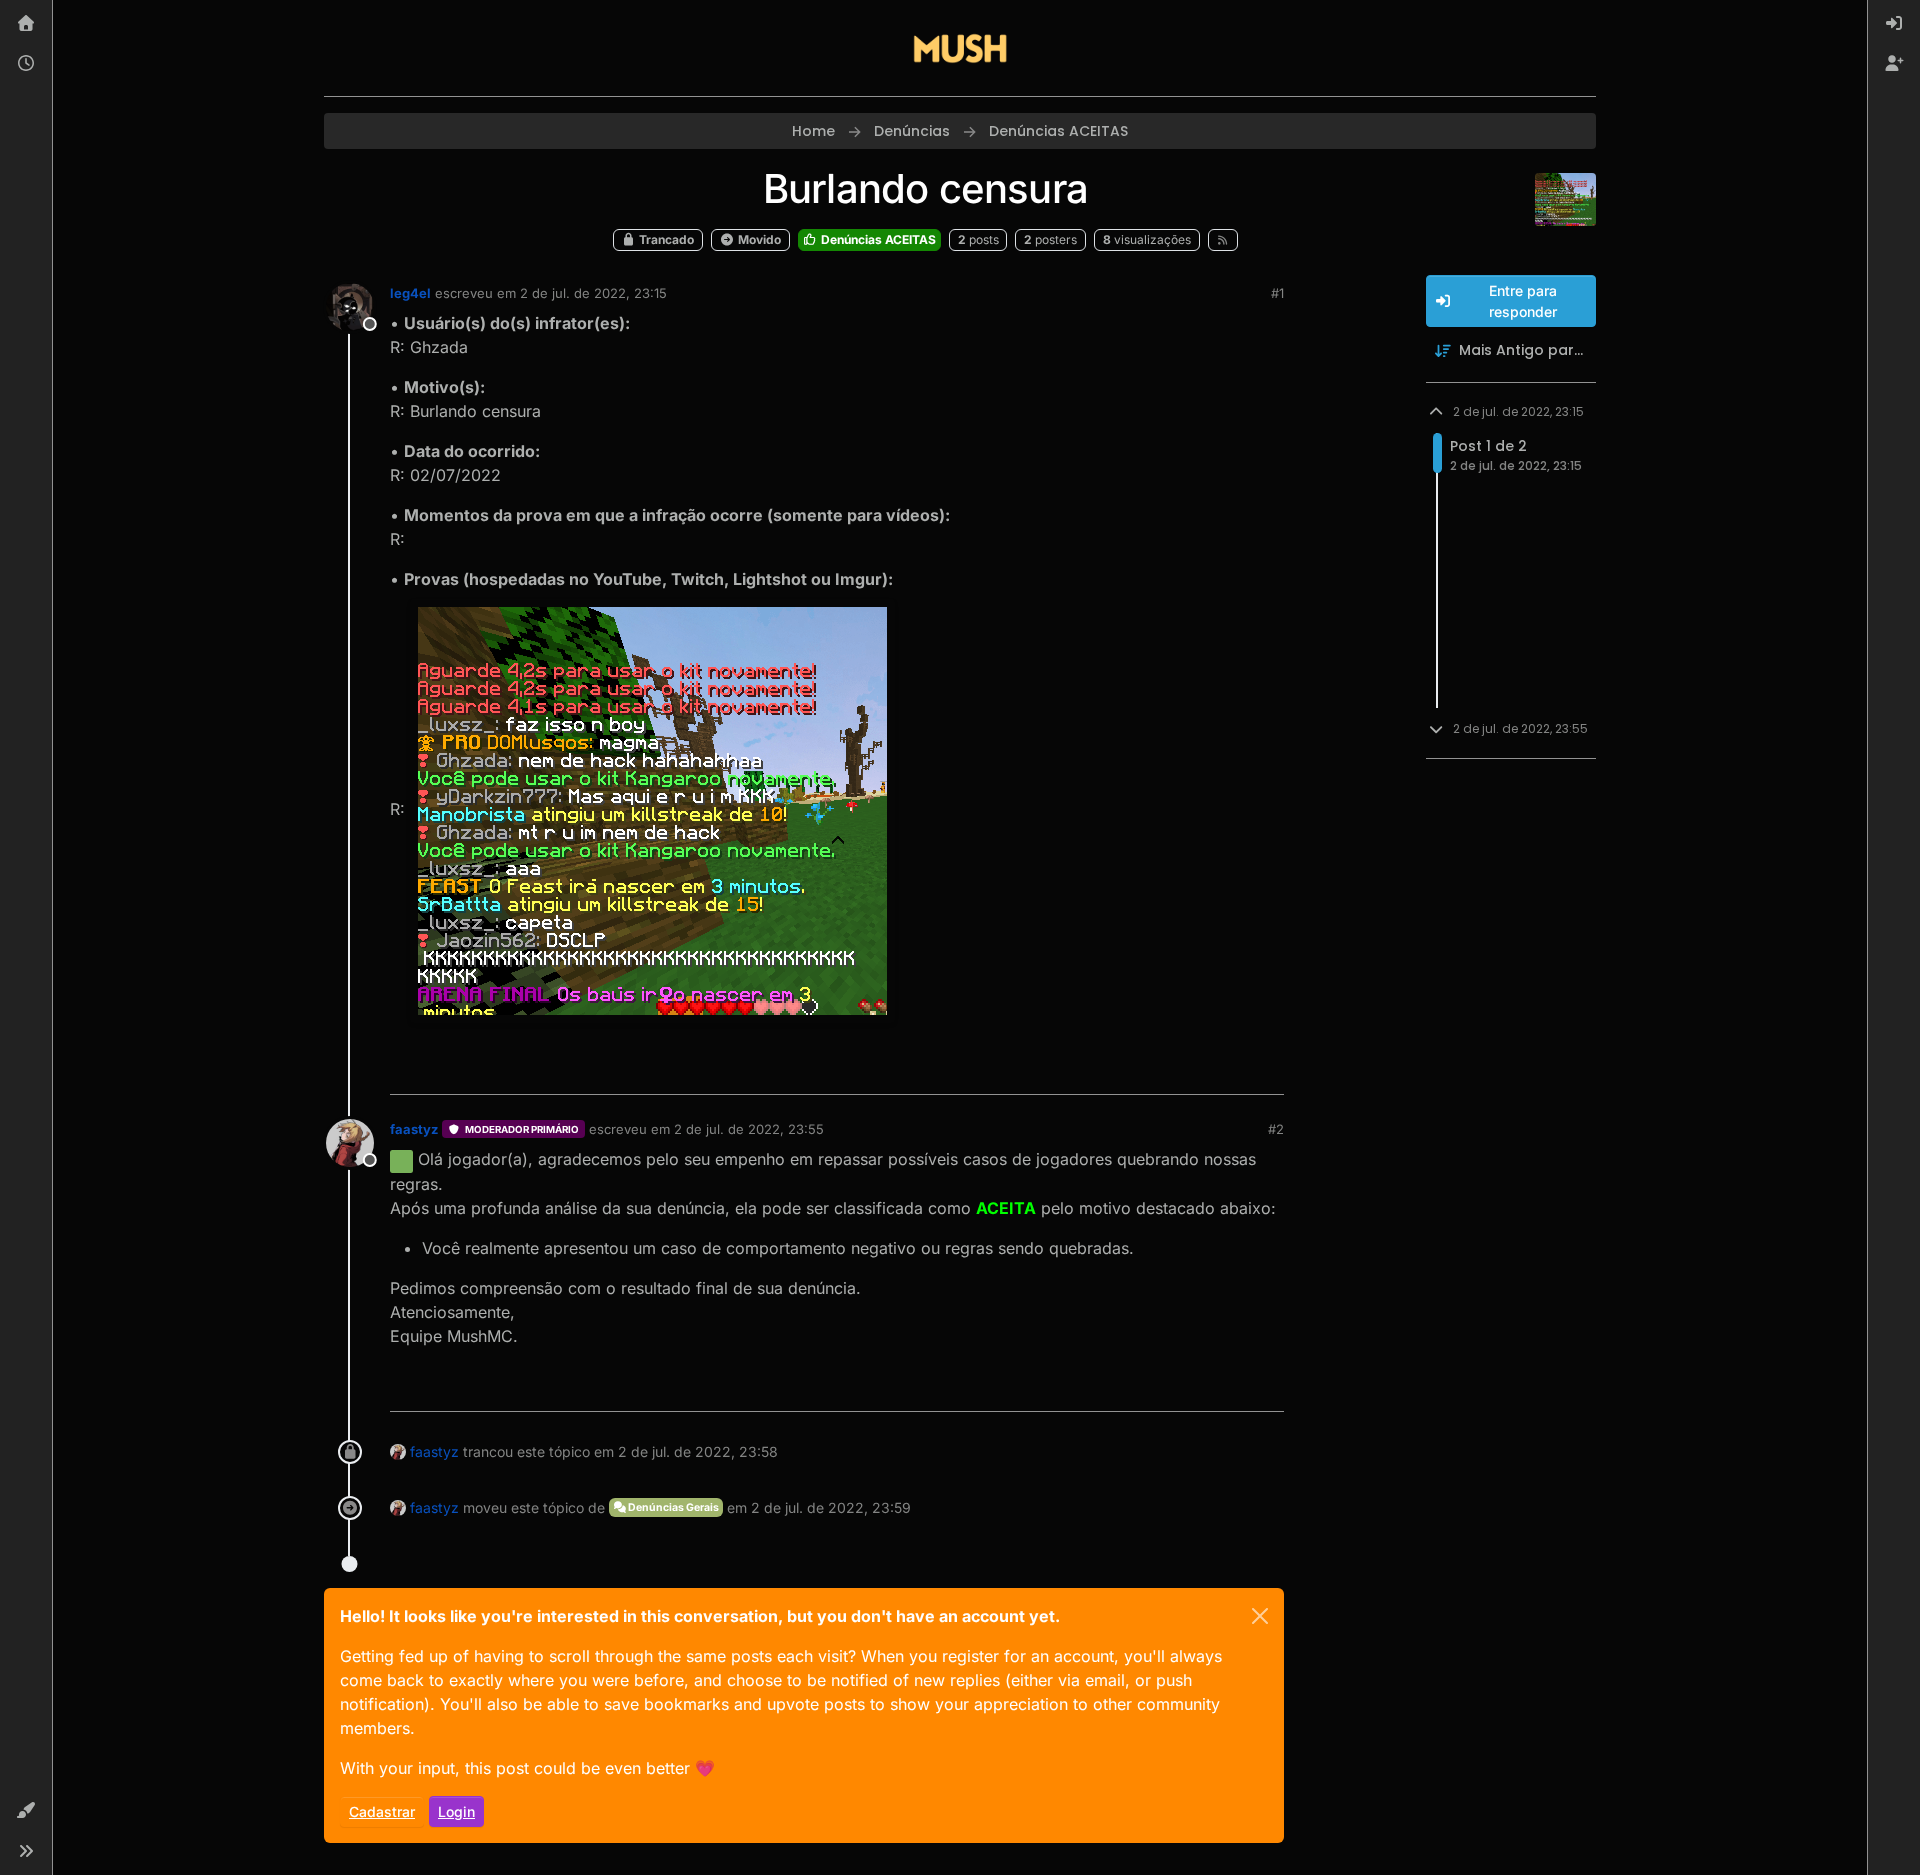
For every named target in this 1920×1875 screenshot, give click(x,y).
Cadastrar (382, 1811)
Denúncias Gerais (672, 1507)
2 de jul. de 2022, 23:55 (749, 1129)
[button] (26, 1811)
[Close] (1260, 1616)
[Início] (26, 24)
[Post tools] (1267, 1070)
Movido (758, 239)
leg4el (410, 293)
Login (456, 1811)
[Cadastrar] (1894, 64)
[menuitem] (1894, 24)
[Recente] (26, 64)
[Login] (1894, 24)
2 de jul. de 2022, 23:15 (593, 293)
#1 (1277, 293)
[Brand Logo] (960, 48)
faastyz (414, 1129)
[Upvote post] (1196, 1070)
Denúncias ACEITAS (877, 239)
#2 (1276, 1129)
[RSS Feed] (1223, 240)
